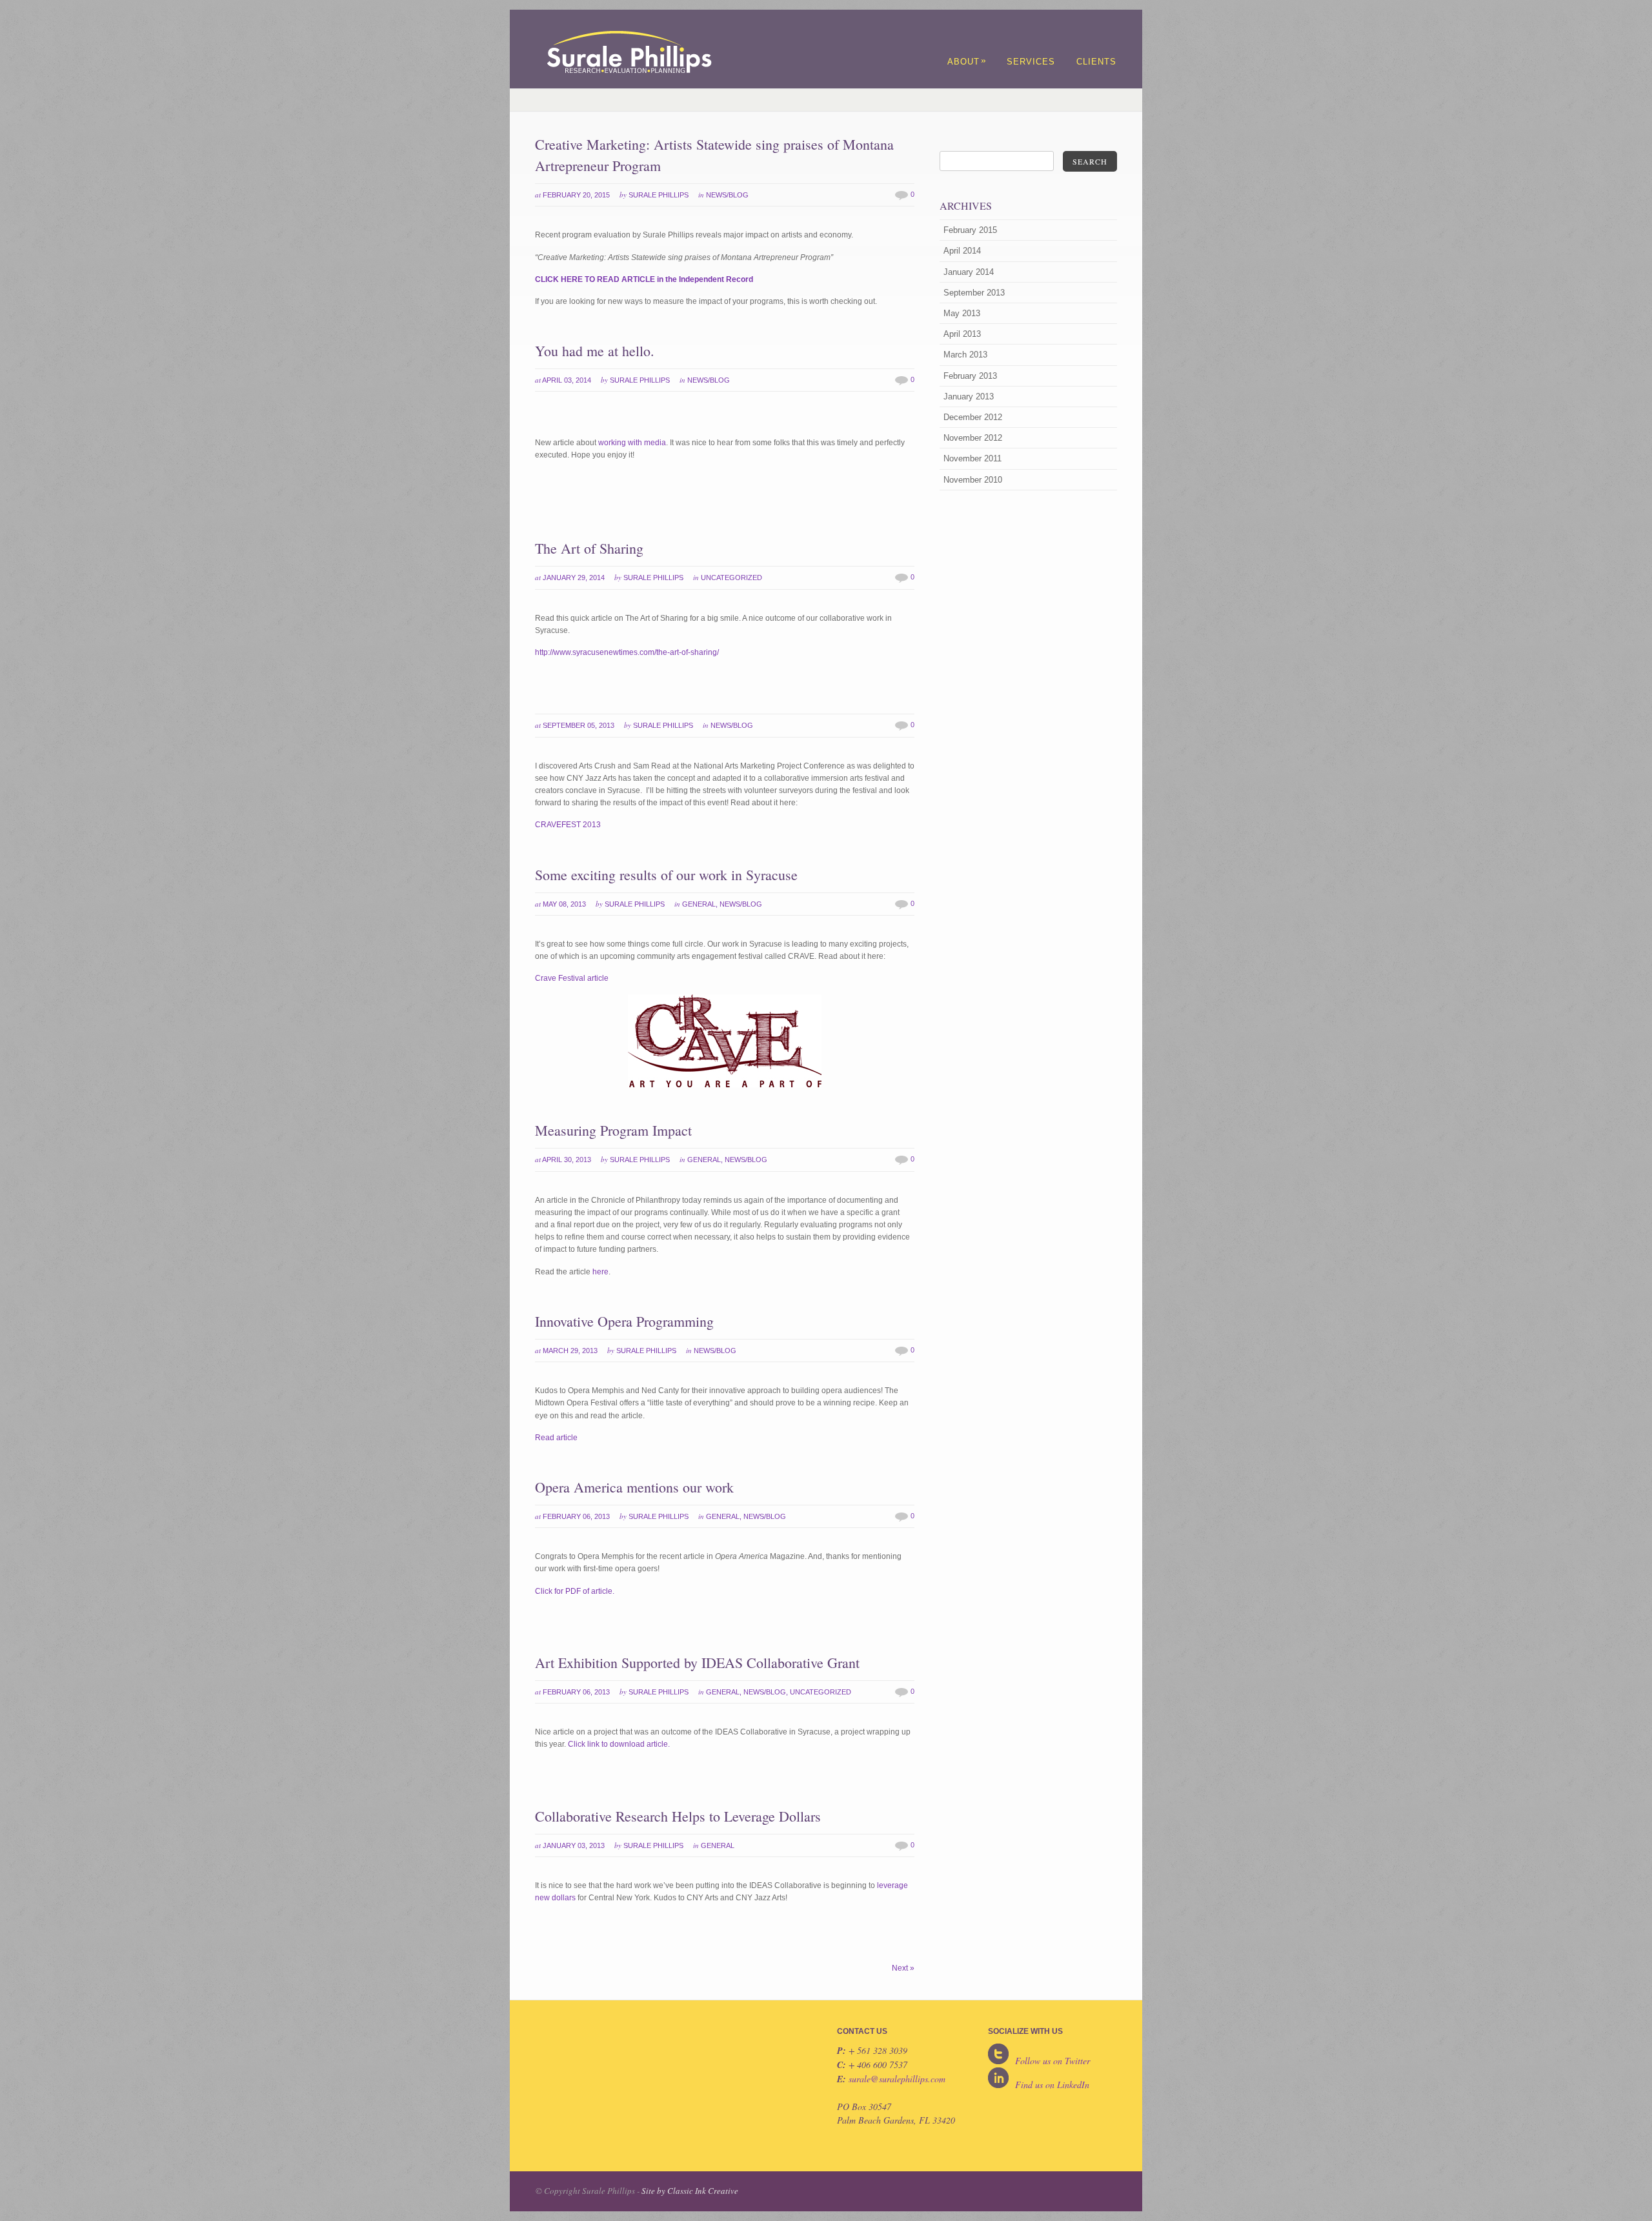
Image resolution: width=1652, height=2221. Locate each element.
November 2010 (973, 480)
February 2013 (970, 376)
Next (903, 1968)
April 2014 (962, 251)
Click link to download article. (619, 1744)
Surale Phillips (659, 195)
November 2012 (973, 438)
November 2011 (972, 458)
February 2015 (970, 230)
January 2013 (969, 397)
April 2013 (962, 334)
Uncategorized (731, 578)
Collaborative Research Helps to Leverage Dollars (678, 1816)
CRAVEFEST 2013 (568, 825)
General (699, 904)
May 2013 (962, 313)
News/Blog (727, 195)
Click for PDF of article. (575, 1591)
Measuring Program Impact (613, 1130)
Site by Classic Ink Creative (690, 2191)
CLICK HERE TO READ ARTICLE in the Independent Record (644, 279)
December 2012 (973, 417)
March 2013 (965, 355)
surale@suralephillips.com (897, 2079)
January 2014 (969, 272)
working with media (632, 443)
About (967, 62)
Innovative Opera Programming (624, 1321)
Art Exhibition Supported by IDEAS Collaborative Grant (697, 1663)
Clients (1096, 62)
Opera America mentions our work (634, 1487)
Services (1031, 62)
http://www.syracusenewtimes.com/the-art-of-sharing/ (627, 652)
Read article (556, 1438)
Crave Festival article (572, 978)
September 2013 (974, 293)
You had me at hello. (595, 351)
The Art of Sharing (589, 548)
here (600, 1272)
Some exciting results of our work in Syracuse (666, 875)
